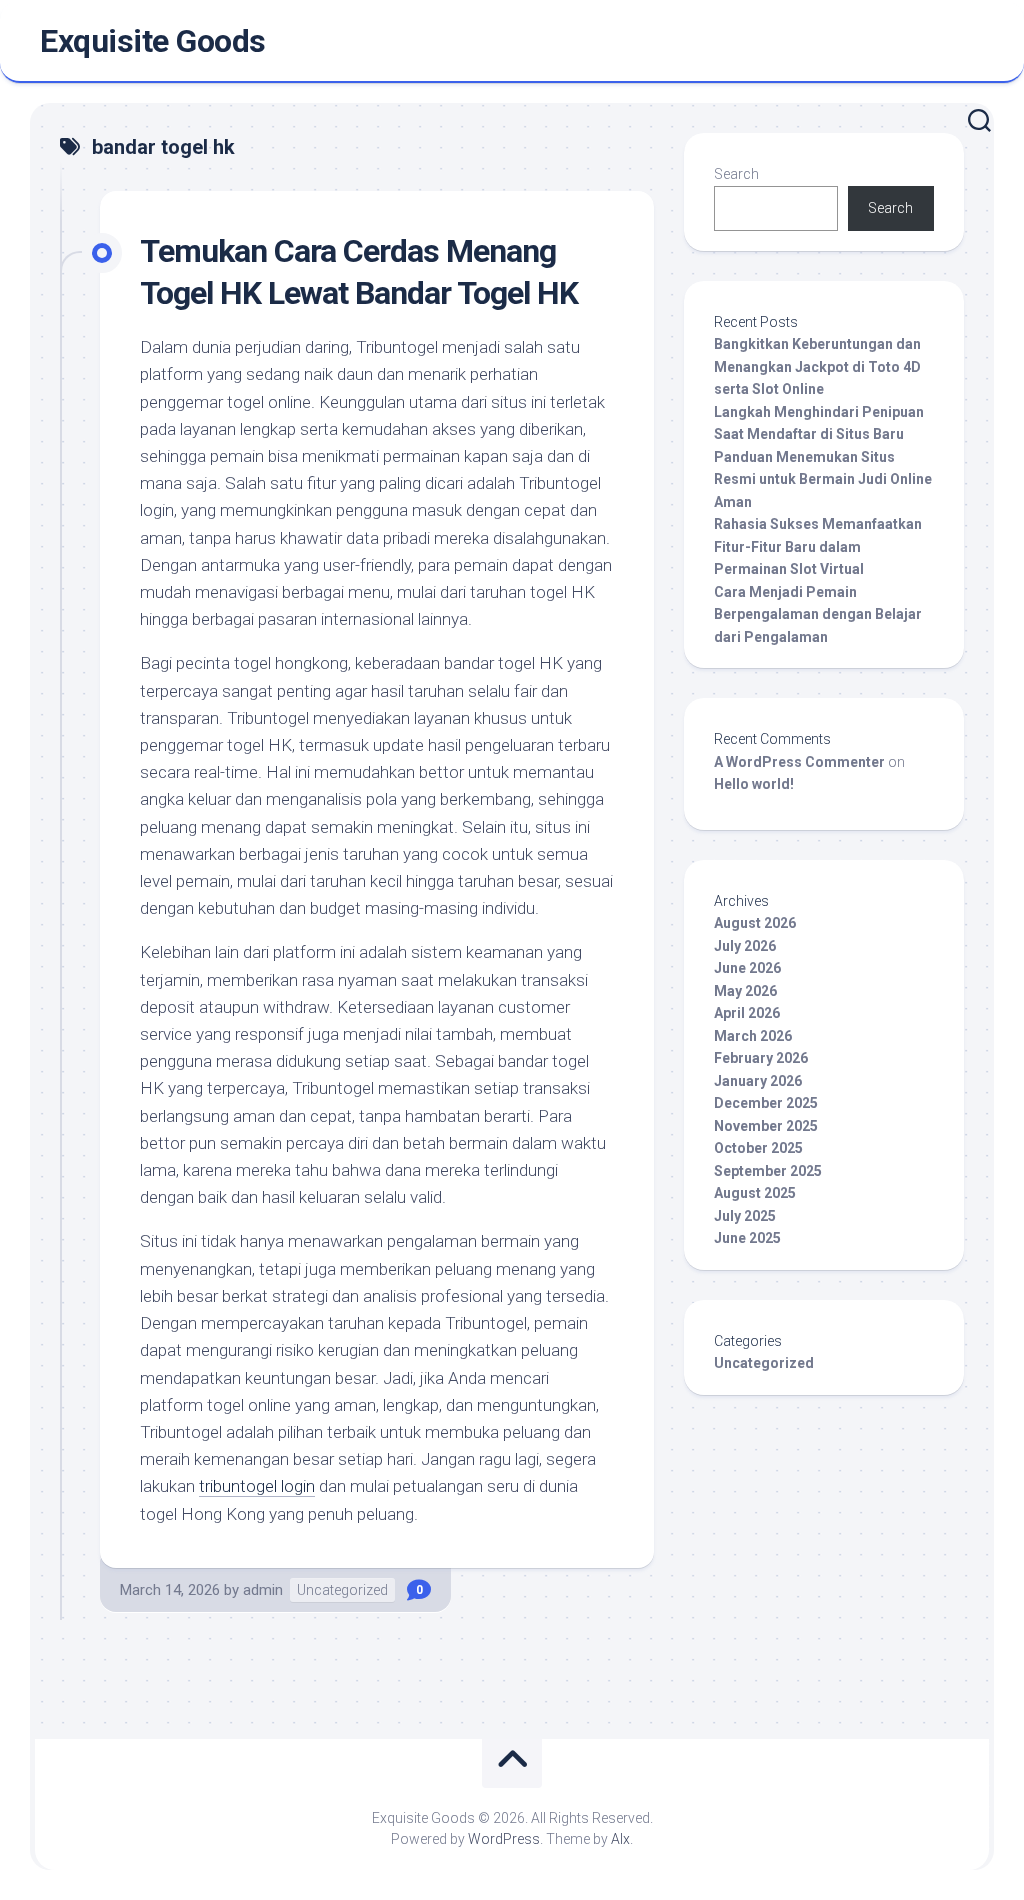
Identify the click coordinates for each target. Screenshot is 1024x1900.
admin (263, 1590)
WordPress (504, 1839)
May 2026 (745, 991)
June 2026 (747, 968)
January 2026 (758, 1081)
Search (736, 174)
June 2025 (747, 1238)
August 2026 (755, 923)
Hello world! (754, 784)
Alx (620, 1839)
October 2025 (758, 1148)
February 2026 (761, 1058)
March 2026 (753, 1036)
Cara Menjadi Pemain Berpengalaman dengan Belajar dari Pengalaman (818, 614)
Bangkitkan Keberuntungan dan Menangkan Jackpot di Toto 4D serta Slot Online (817, 366)
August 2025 (755, 1193)
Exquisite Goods (153, 41)
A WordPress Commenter (799, 762)
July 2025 (745, 1216)
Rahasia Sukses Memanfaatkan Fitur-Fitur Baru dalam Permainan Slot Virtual (818, 546)
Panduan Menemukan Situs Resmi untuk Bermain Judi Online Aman (823, 479)
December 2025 (766, 1103)
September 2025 (768, 1171)
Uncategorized (342, 1590)
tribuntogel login (257, 1486)
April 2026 (747, 1013)
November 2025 (766, 1126)
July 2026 (745, 946)
